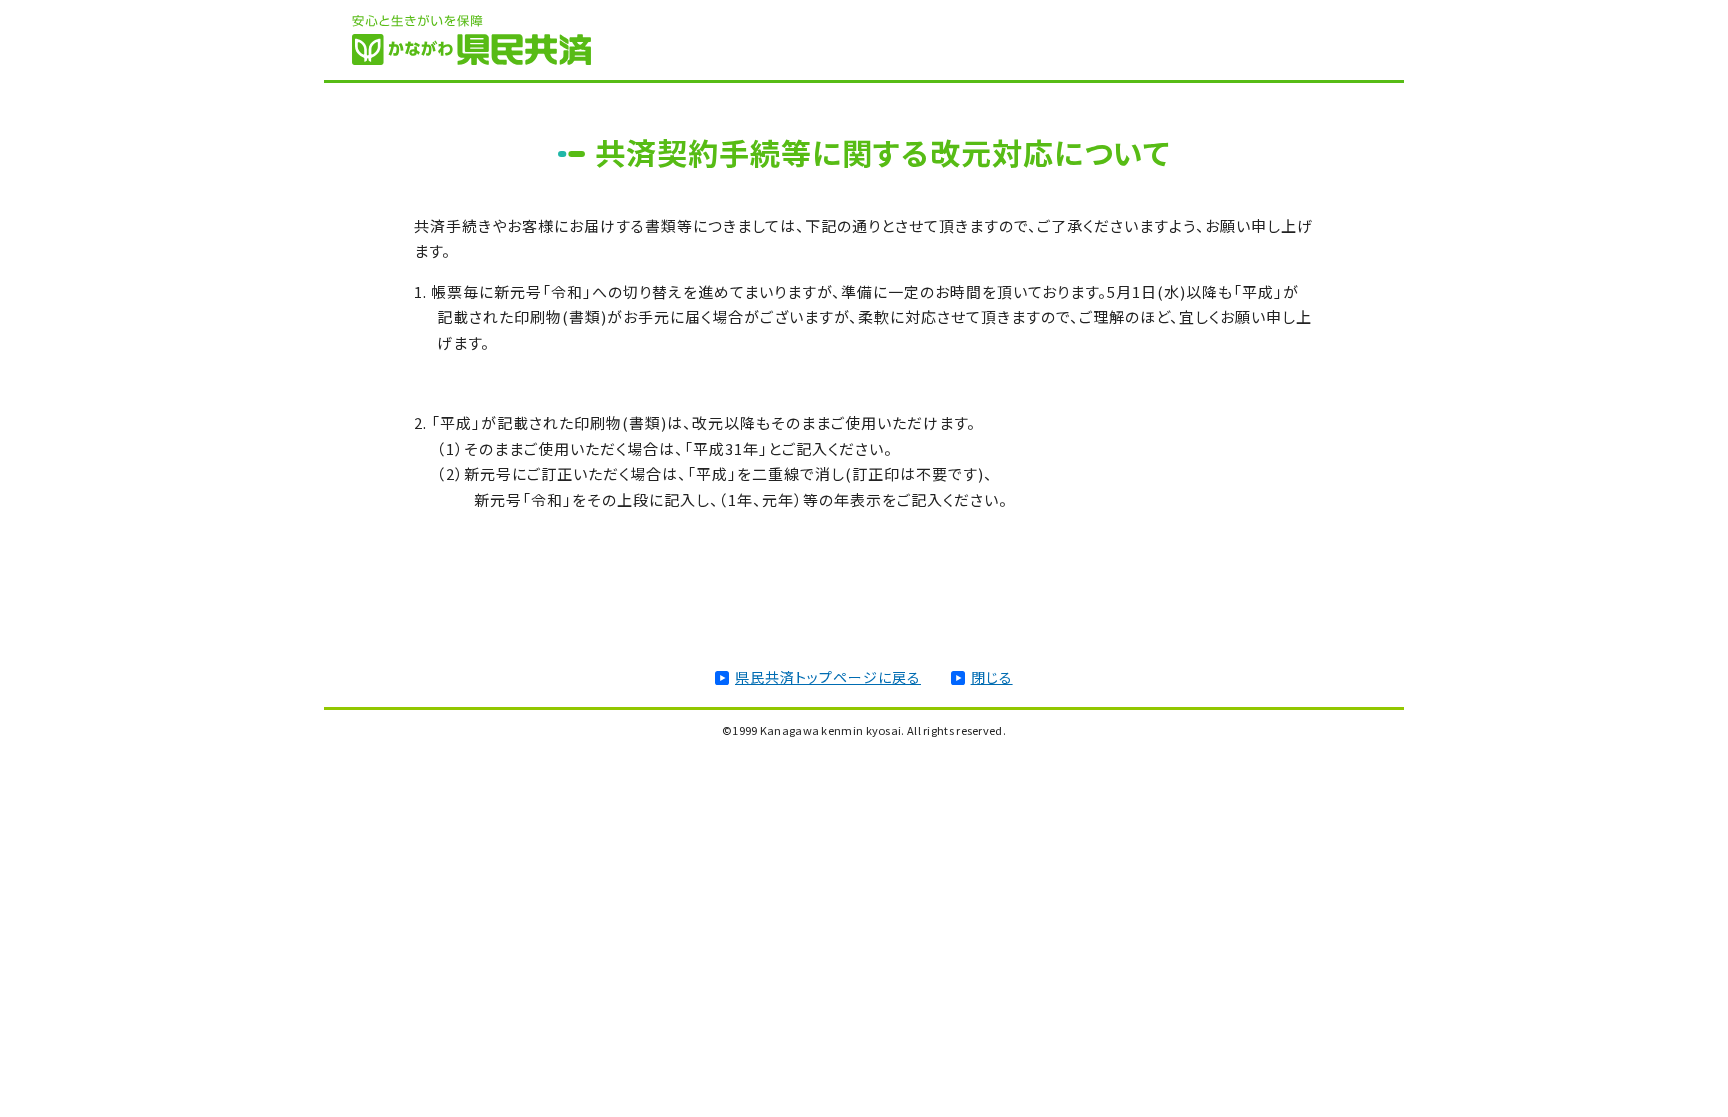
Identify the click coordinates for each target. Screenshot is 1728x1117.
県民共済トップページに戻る (828, 677)
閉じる (992, 677)
